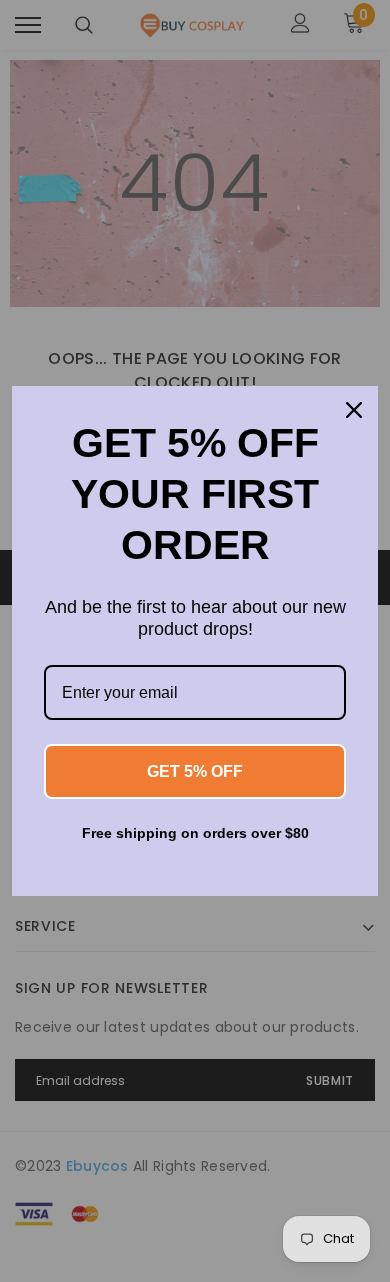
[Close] (354, 410)
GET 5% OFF (195, 771)
